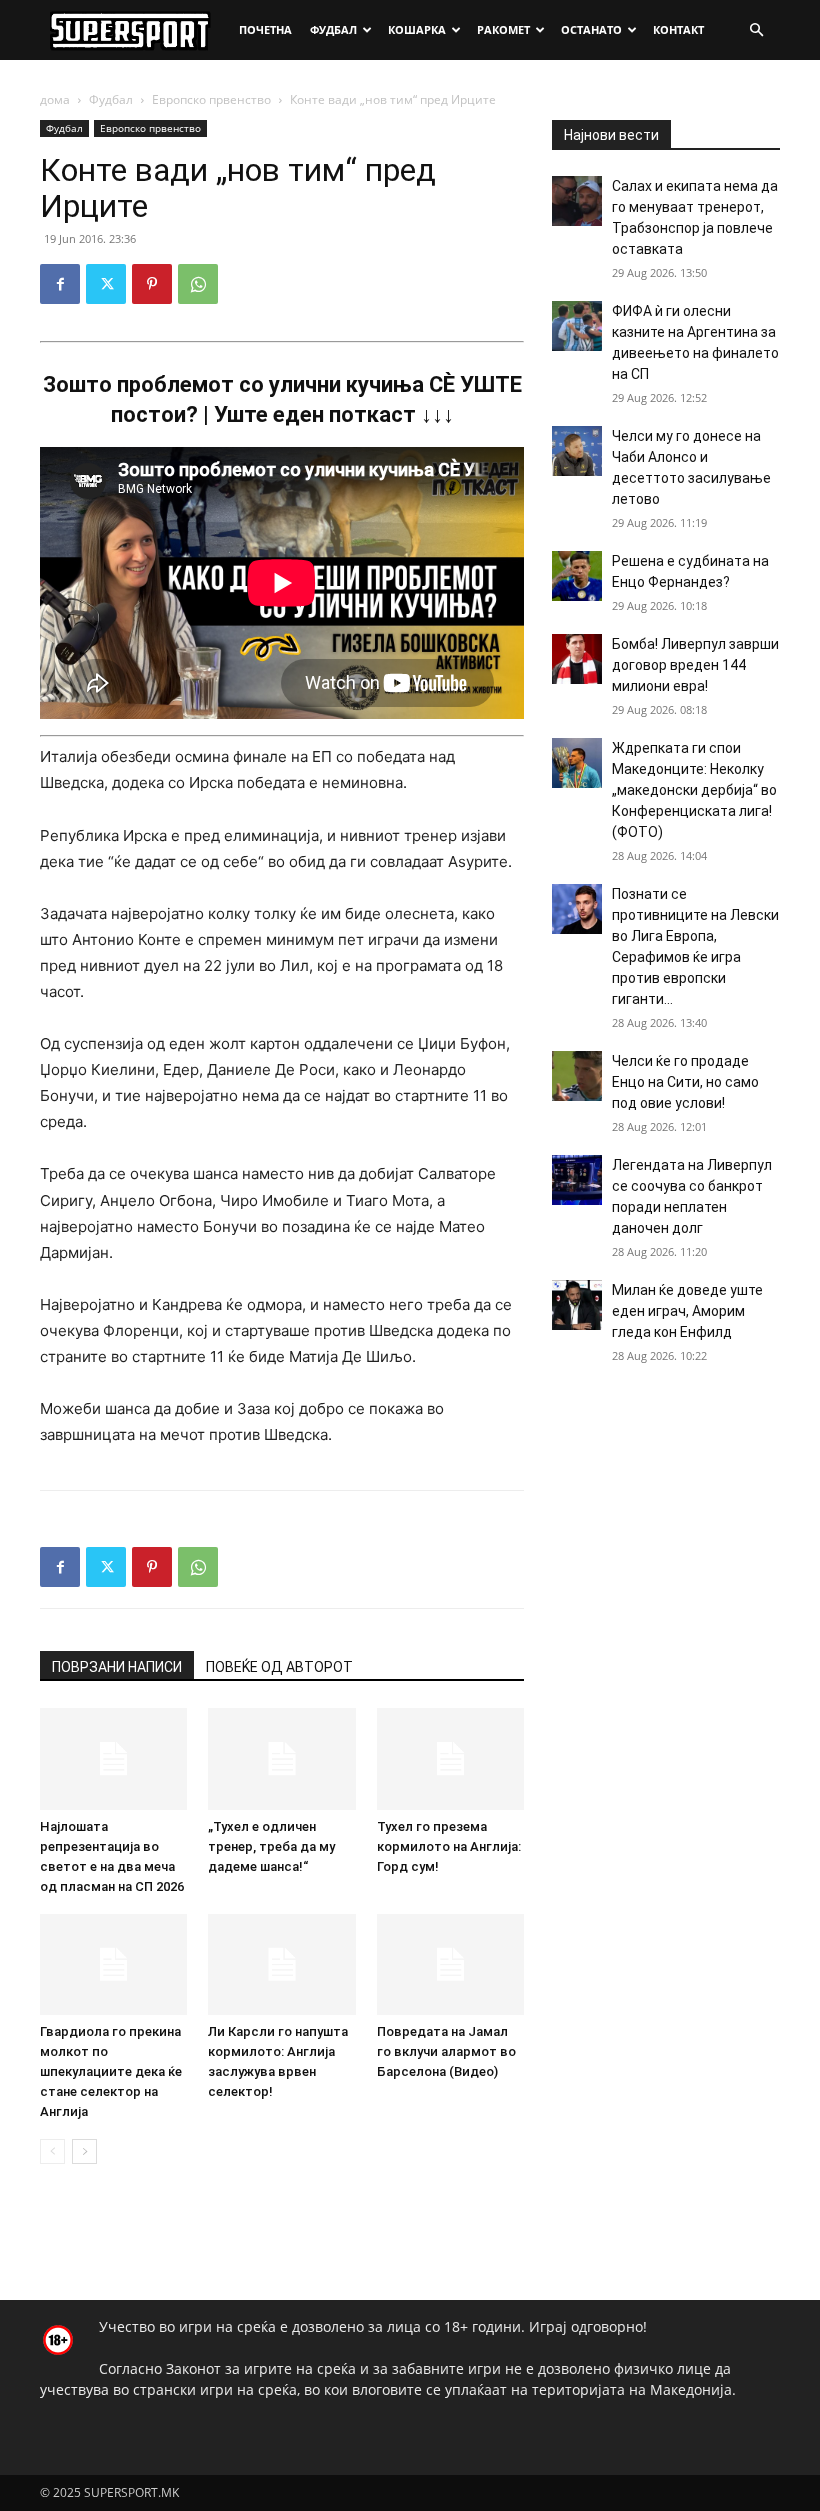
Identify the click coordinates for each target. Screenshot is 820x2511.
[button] (756, 30)
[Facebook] (60, 284)
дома (55, 99)
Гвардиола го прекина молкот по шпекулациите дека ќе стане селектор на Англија (111, 2071)
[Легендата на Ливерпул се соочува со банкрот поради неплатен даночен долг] (577, 1180)
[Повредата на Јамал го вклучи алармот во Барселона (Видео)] (450, 1964)
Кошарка (417, 29)
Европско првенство (211, 99)
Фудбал (333, 29)
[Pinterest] (152, 284)
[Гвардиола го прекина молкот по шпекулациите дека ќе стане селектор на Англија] (113, 1964)
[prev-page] (52, 2151)
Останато (591, 29)
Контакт (678, 29)
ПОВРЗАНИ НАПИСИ (117, 1667)
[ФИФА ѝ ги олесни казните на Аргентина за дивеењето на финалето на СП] (577, 326)
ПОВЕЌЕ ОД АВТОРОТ (279, 1667)
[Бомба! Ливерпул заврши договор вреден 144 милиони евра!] (577, 659)
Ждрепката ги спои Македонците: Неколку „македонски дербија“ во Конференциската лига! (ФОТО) (694, 790)
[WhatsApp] (198, 284)
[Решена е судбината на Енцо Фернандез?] (577, 576)
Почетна (265, 29)
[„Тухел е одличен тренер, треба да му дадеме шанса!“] (281, 1758)
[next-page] (84, 2151)
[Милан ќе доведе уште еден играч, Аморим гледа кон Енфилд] (577, 1305)
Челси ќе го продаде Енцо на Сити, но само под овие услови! (685, 1082)
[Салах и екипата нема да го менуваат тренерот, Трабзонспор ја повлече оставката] (577, 201)
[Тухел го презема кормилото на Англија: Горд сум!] (450, 1758)
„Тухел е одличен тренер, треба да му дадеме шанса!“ (271, 1846)
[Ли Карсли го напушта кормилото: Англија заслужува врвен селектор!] (281, 1964)
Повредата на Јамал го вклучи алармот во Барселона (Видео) (446, 2051)
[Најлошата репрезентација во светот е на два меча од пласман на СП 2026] (113, 1758)
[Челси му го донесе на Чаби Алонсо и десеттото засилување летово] (577, 451)
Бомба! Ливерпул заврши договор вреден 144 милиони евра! (695, 665)
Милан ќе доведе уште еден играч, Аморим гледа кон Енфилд (687, 1311)
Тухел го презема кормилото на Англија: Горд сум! (449, 1846)
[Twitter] (106, 284)
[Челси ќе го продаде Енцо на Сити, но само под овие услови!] (577, 1076)
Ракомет (503, 29)
